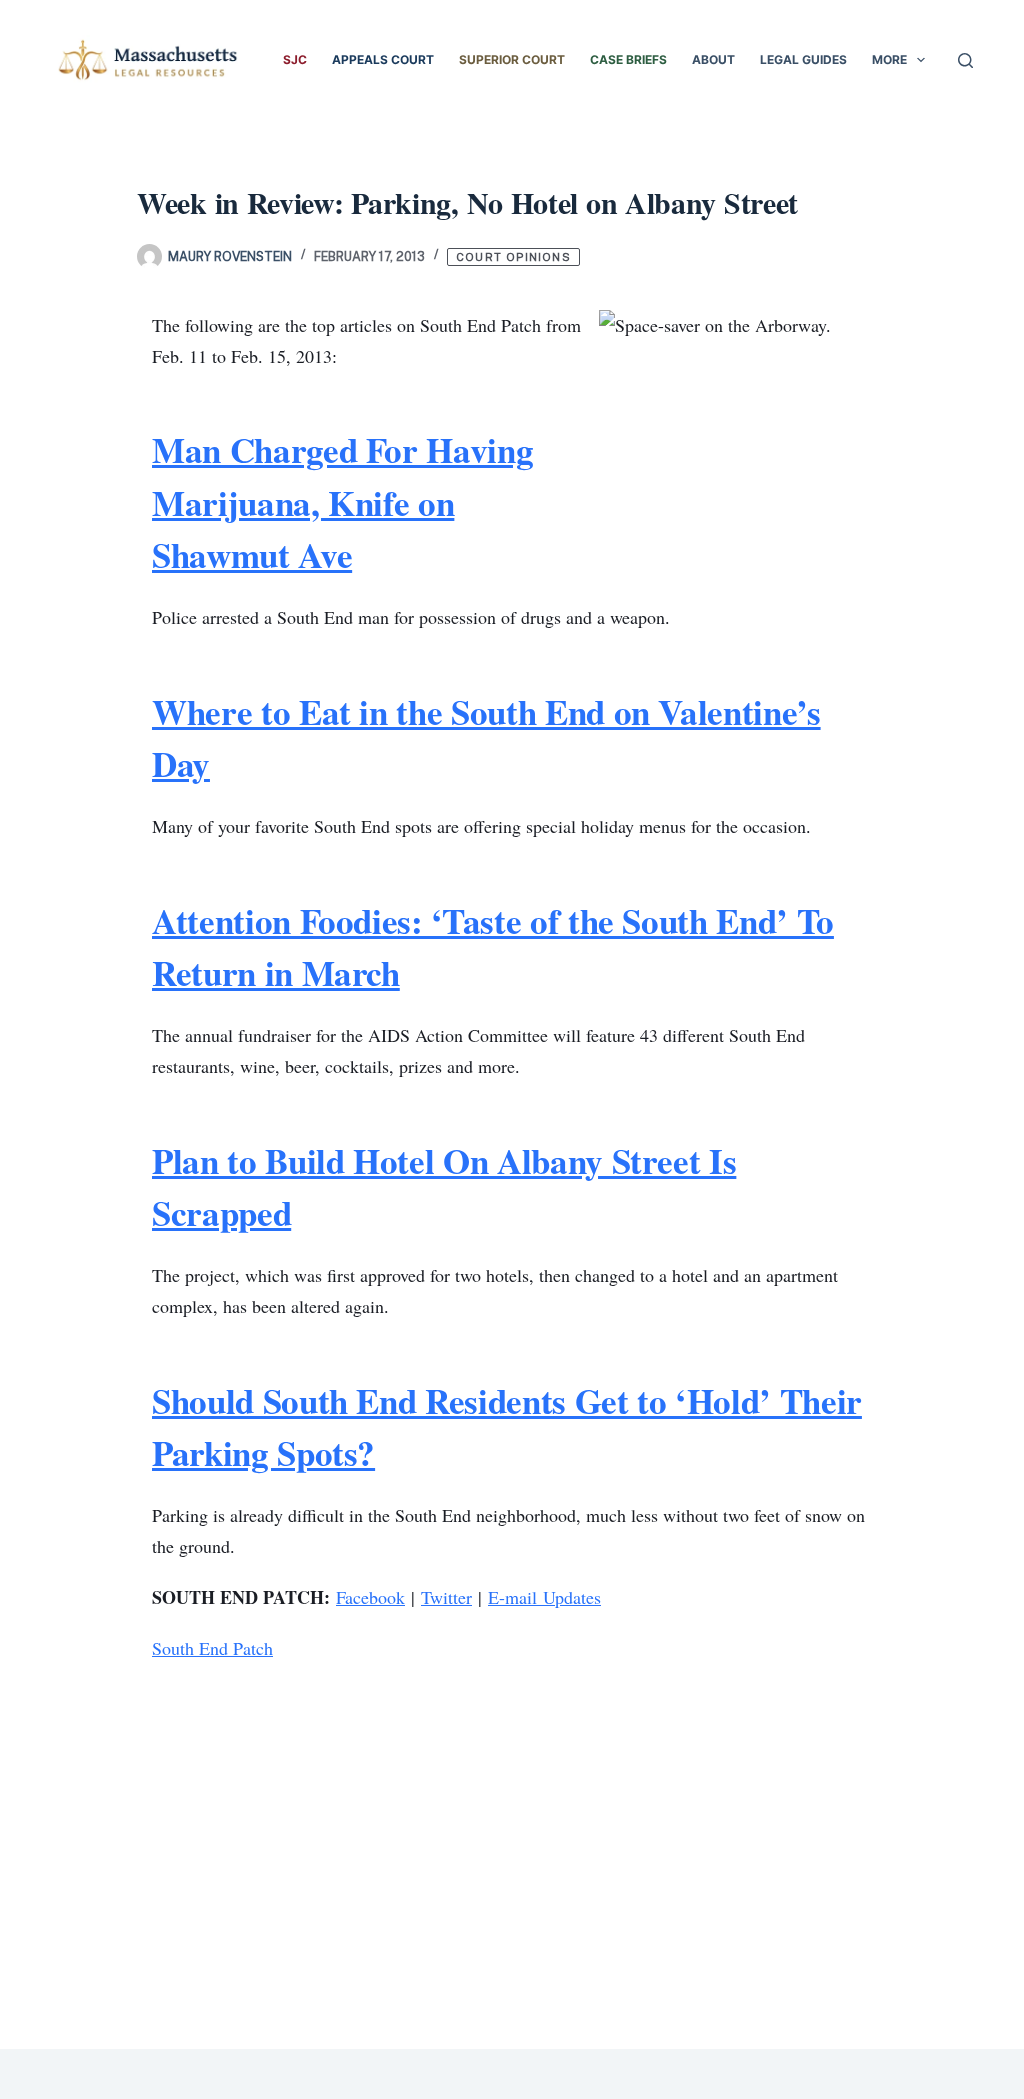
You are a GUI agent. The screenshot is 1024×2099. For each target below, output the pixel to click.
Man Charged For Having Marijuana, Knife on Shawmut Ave (342, 502)
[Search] (965, 60)
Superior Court (512, 59)
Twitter (446, 1597)
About (713, 59)
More (889, 59)
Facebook (370, 1597)
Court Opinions (513, 257)
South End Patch (212, 1648)
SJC (295, 59)
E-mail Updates (544, 1597)
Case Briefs (628, 59)
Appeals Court (383, 59)
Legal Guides (803, 59)
